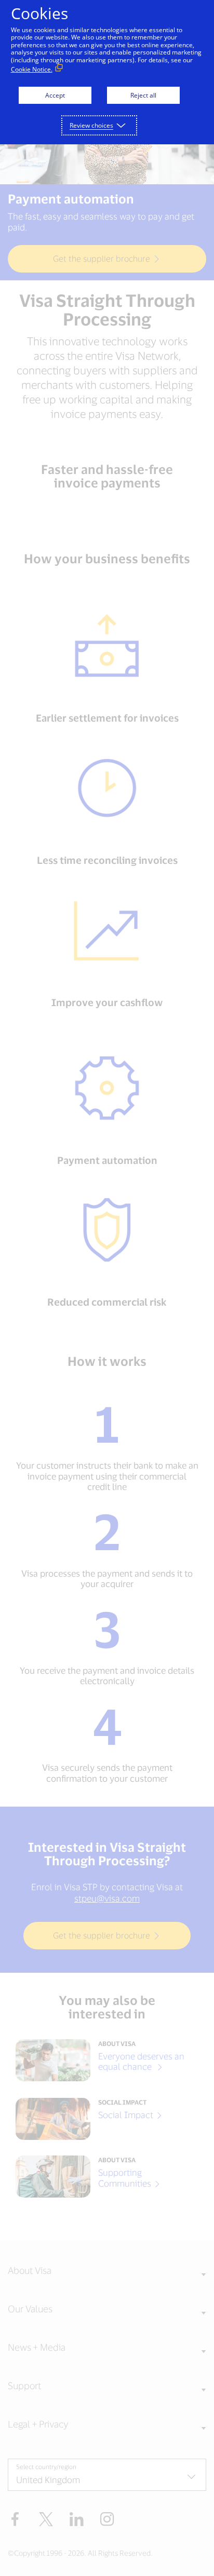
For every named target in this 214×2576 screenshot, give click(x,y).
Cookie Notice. (32, 69)
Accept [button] (55, 95)
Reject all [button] (143, 95)
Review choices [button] (91, 125)
